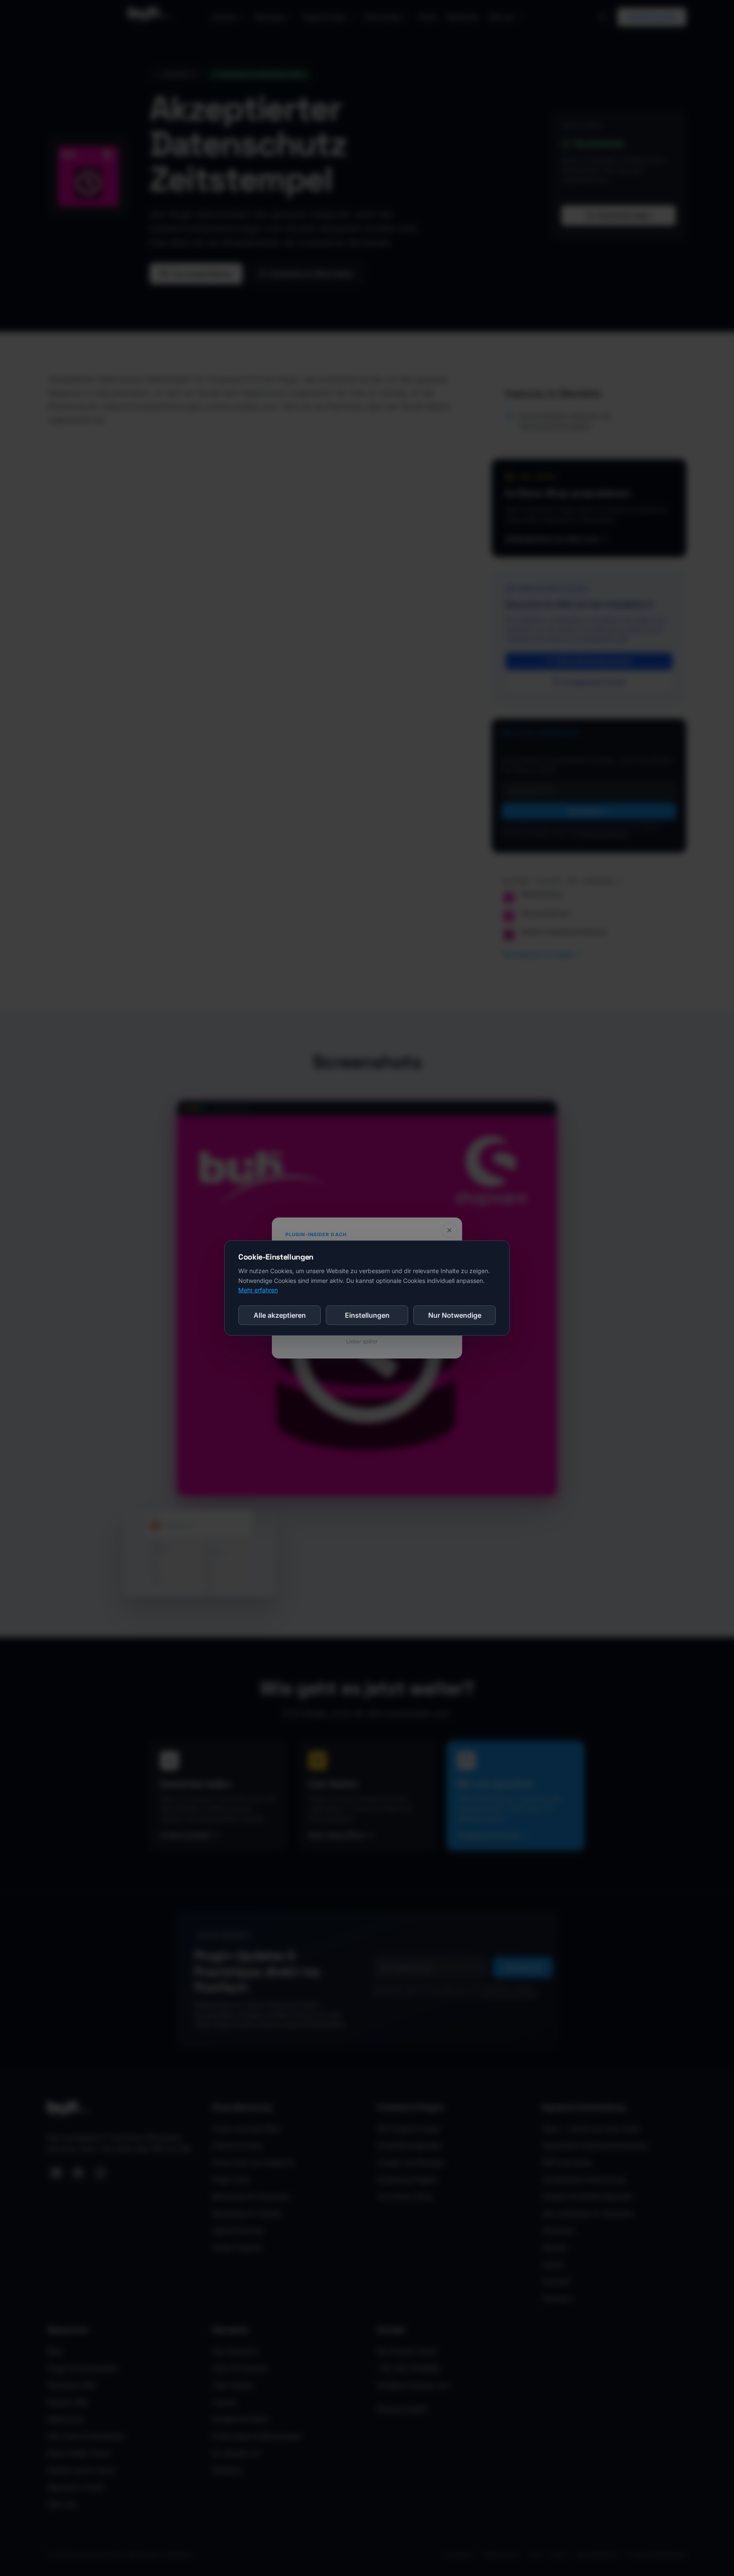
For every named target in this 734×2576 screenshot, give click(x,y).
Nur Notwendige (455, 1315)
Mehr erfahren (258, 1290)
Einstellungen (367, 1315)
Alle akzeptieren (280, 1315)
